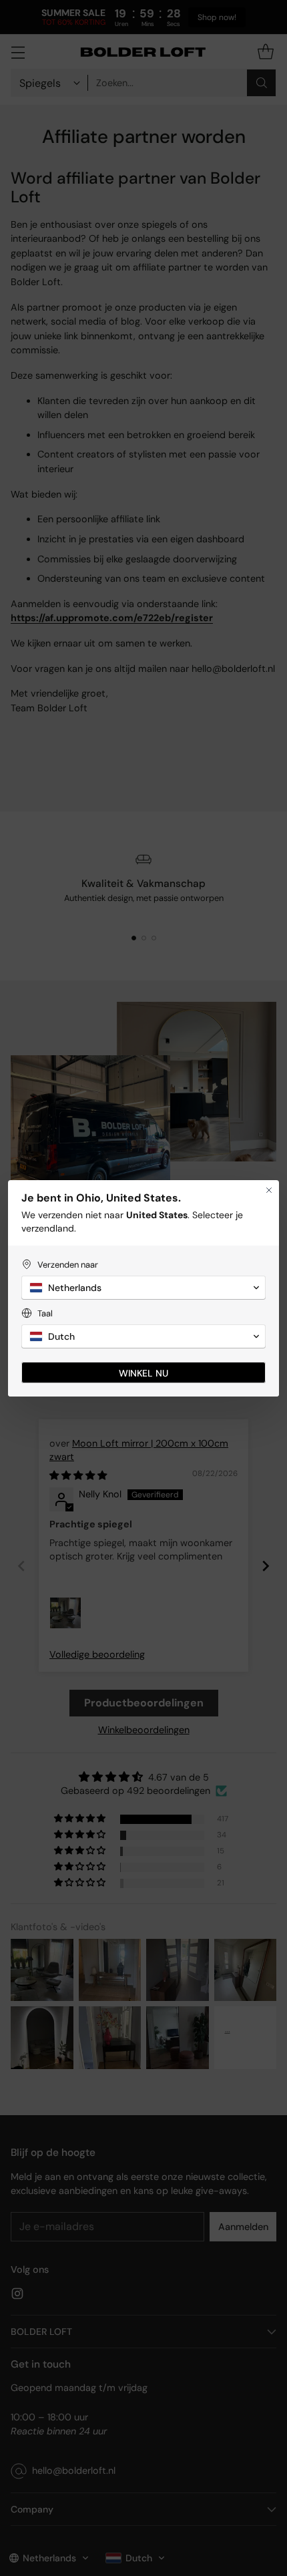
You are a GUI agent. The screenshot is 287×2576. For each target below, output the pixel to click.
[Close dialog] (269, 1190)
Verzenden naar (68, 1265)
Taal (45, 1313)
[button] (143, 1288)
